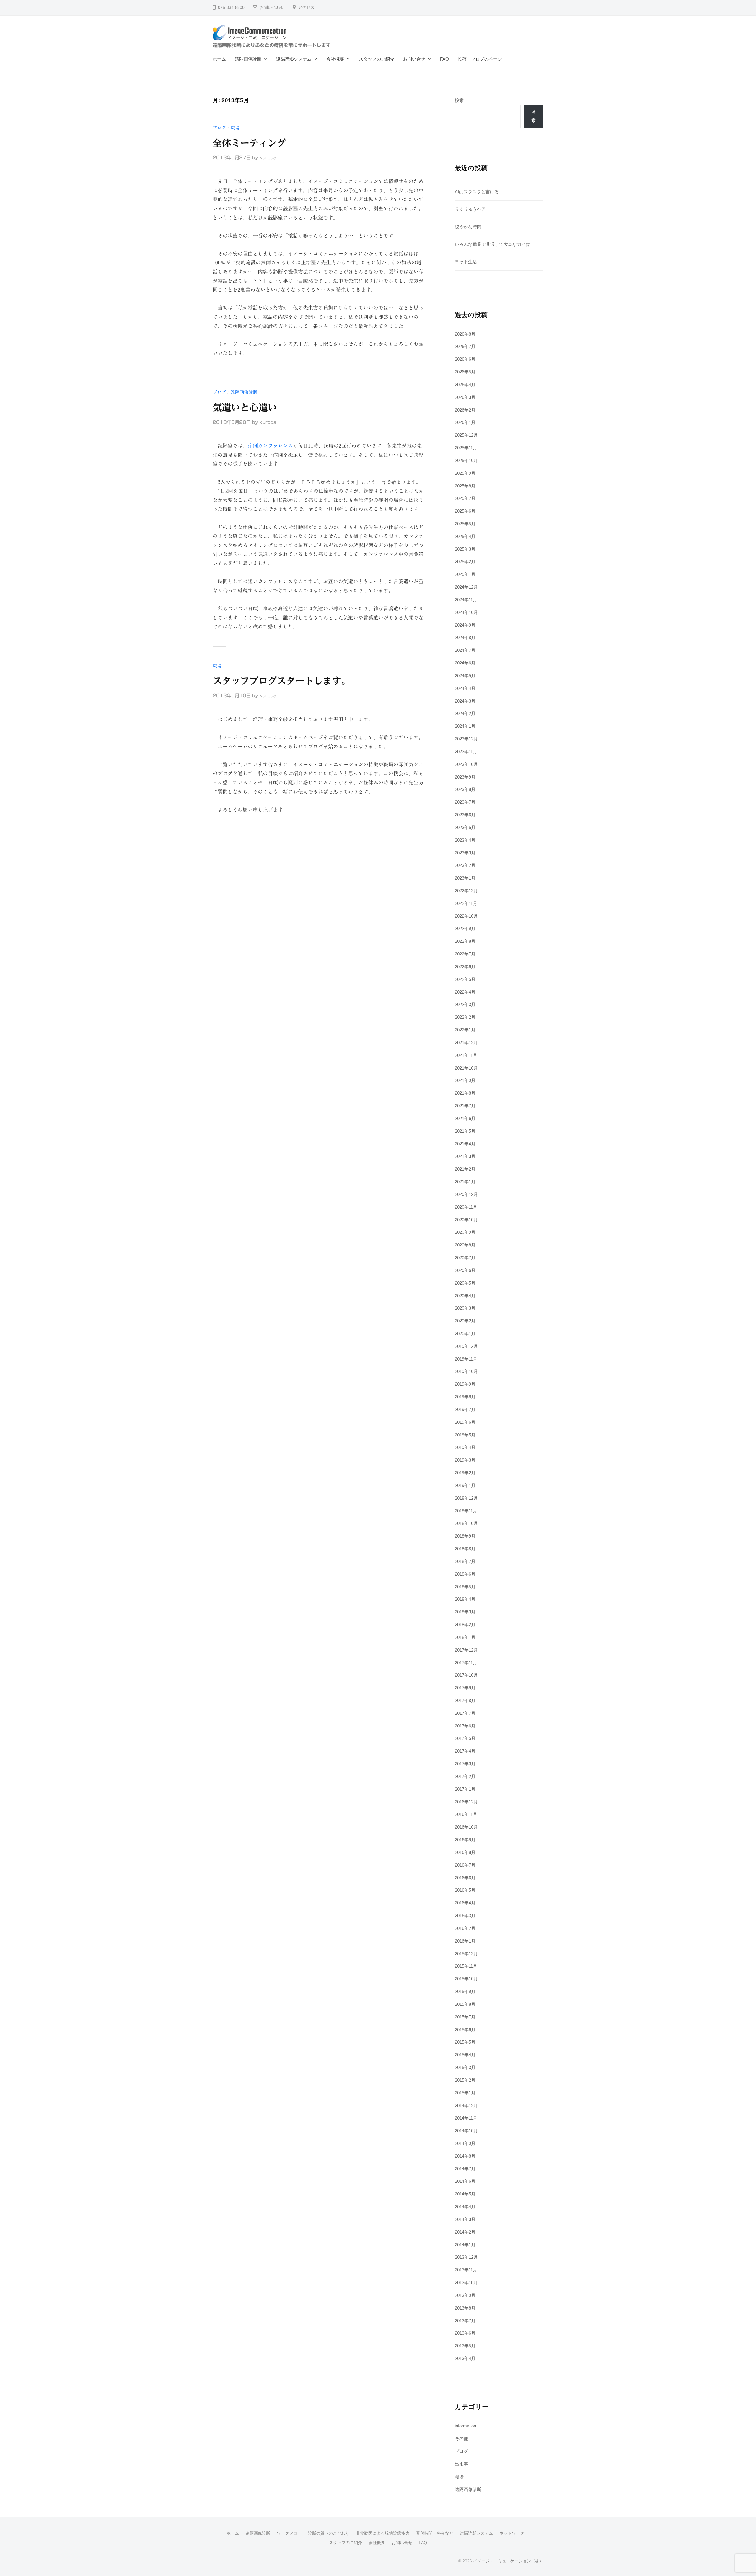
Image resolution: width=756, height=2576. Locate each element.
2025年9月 (465, 473)
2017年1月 (465, 1789)
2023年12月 (466, 739)
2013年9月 (465, 2295)
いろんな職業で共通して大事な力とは (492, 244)
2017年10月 (466, 1675)
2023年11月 (466, 751)
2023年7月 (465, 802)
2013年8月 (465, 2308)
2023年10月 (466, 764)
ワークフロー (289, 2533)
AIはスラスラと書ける (477, 192)
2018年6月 (465, 1574)
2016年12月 (466, 1802)
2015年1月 (465, 2093)
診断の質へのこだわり (329, 2533)
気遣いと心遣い (245, 407)
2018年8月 (465, 1549)
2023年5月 (465, 827)
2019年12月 (466, 1346)
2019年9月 (465, 1384)
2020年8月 (465, 1245)
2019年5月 (465, 1435)
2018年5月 (465, 1587)
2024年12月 (466, 587)
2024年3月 (465, 701)
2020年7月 (465, 1258)
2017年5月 (465, 1738)
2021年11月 (466, 1055)
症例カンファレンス (270, 446)
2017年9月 (465, 1688)
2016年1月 (465, 1941)
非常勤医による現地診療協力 (383, 2533)
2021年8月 (465, 1093)
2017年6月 (465, 1726)
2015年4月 (465, 2055)
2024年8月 (465, 637)
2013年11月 (466, 2270)
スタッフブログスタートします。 (281, 681)
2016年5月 (465, 1890)
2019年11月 (466, 1359)
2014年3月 (465, 2219)
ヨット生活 (466, 262)
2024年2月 (465, 713)
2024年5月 (465, 676)
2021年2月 (465, 1169)
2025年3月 (465, 549)
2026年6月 (465, 359)
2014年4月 (465, 2207)
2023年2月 (465, 865)
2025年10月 (466, 460)
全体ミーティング (249, 143)
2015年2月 (465, 2080)
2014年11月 (466, 2118)
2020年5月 (465, 1283)
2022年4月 (465, 992)
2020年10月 (466, 1220)
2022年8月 (465, 941)
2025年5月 (465, 524)
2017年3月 (465, 1764)
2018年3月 (465, 1612)
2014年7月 (465, 2169)
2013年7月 (465, 2321)
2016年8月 (465, 1852)
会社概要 (335, 59)
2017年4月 (465, 1751)
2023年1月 (465, 878)
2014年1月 (465, 2245)
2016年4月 (465, 1903)
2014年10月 (466, 2131)
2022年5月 (465, 979)
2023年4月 (465, 840)
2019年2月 (465, 1473)
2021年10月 (466, 1068)
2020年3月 (465, 1308)
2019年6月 (465, 1422)
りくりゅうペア (470, 209)
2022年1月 (465, 1030)
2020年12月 (466, 1194)
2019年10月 (466, 1371)
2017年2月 (465, 1776)
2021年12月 (466, 1042)
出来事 (461, 2464)
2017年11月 (466, 1663)
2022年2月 (465, 1017)
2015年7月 (465, 2017)
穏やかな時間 (468, 227)
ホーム (219, 59)
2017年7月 (465, 1713)
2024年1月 (465, 726)
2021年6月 (465, 1118)
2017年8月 (465, 1700)
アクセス (306, 8)
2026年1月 (465, 422)
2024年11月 (466, 600)
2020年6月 (465, 1270)
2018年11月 (466, 1511)
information (465, 2426)
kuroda (268, 158)
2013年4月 (465, 2358)
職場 (235, 128)
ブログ (219, 128)
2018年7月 (465, 1561)
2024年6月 (465, 663)
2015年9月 (465, 1991)
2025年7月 (465, 498)
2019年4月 (465, 1447)
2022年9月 (465, 928)
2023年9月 (465, 777)
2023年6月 (465, 815)
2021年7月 (465, 1106)
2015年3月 (465, 2067)
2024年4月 (465, 688)
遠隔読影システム (294, 59)
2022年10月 (466, 916)
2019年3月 (465, 1460)
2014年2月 (465, 2232)
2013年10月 (466, 2282)
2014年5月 (465, 2194)
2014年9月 (465, 2143)
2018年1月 (465, 1637)
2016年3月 (465, 1916)
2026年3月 (465, 397)
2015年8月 (465, 2004)
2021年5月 (465, 1131)
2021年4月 (465, 1144)
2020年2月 (465, 1321)
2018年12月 (466, 1498)
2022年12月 (466, 891)
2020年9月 (465, 1232)
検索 (459, 100)
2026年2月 (465, 410)
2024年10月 (466, 612)
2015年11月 (466, 1966)
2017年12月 (466, 1650)
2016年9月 (465, 1840)
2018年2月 (465, 1625)
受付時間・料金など (435, 2533)
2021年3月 (465, 1156)
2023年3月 (465, 853)
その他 (461, 2438)
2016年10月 (466, 1827)
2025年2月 (465, 561)
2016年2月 (465, 1928)
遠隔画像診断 (248, 59)
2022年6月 (465, 967)
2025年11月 (466, 448)
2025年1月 (465, 574)
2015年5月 (465, 2042)
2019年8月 (465, 1397)
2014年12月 (466, 2106)
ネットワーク (512, 2533)
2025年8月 (465, 486)
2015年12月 (466, 1954)
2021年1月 (465, 1182)
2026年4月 (465, 385)
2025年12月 (466, 435)
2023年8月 (465, 789)
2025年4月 (465, 536)
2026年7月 (465, 346)
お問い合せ (414, 59)
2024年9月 (465, 625)
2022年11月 (466, 903)
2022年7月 (465, 954)
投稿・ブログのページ (480, 59)
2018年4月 (465, 1599)
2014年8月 (465, 2156)
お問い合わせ (272, 8)
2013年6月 (465, 2333)
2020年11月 (466, 1207)
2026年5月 (465, 372)
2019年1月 (465, 1485)
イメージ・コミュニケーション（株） (508, 2561)
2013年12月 (466, 2257)
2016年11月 (466, 1814)
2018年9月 (465, 1536)
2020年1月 (465, 1333)
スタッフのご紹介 (377, 59)
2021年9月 (465, 1080)
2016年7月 (465, 1865)
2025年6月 (465, 511)
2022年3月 (465, 1004)
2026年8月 (465, 334)
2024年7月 (465, 650)
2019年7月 (465, 1409)
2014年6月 (465, 2181)
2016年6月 (465, 1878)
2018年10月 (466, 1523)
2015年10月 (466, 1979)
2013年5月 (465, 2346)
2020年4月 (465, 1296)
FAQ (444, 59)
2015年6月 (465, 2030)
